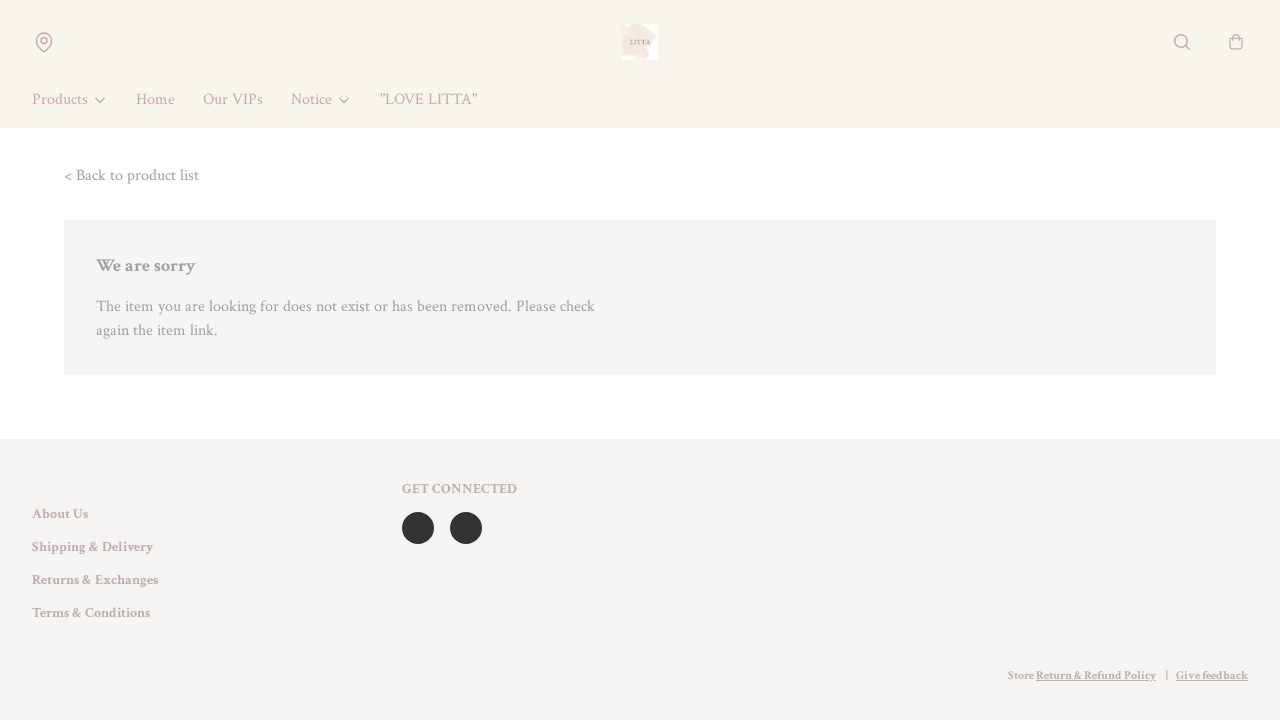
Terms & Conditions (91, 613)
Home (155, 99)
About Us (60, 514)
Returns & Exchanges (95, 580)
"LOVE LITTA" (428, 99)
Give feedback (1212, 675)
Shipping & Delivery (92, 547)
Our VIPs (233, 99)
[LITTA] (640, 42)
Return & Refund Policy (1096, 675)
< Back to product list (131, 175)
